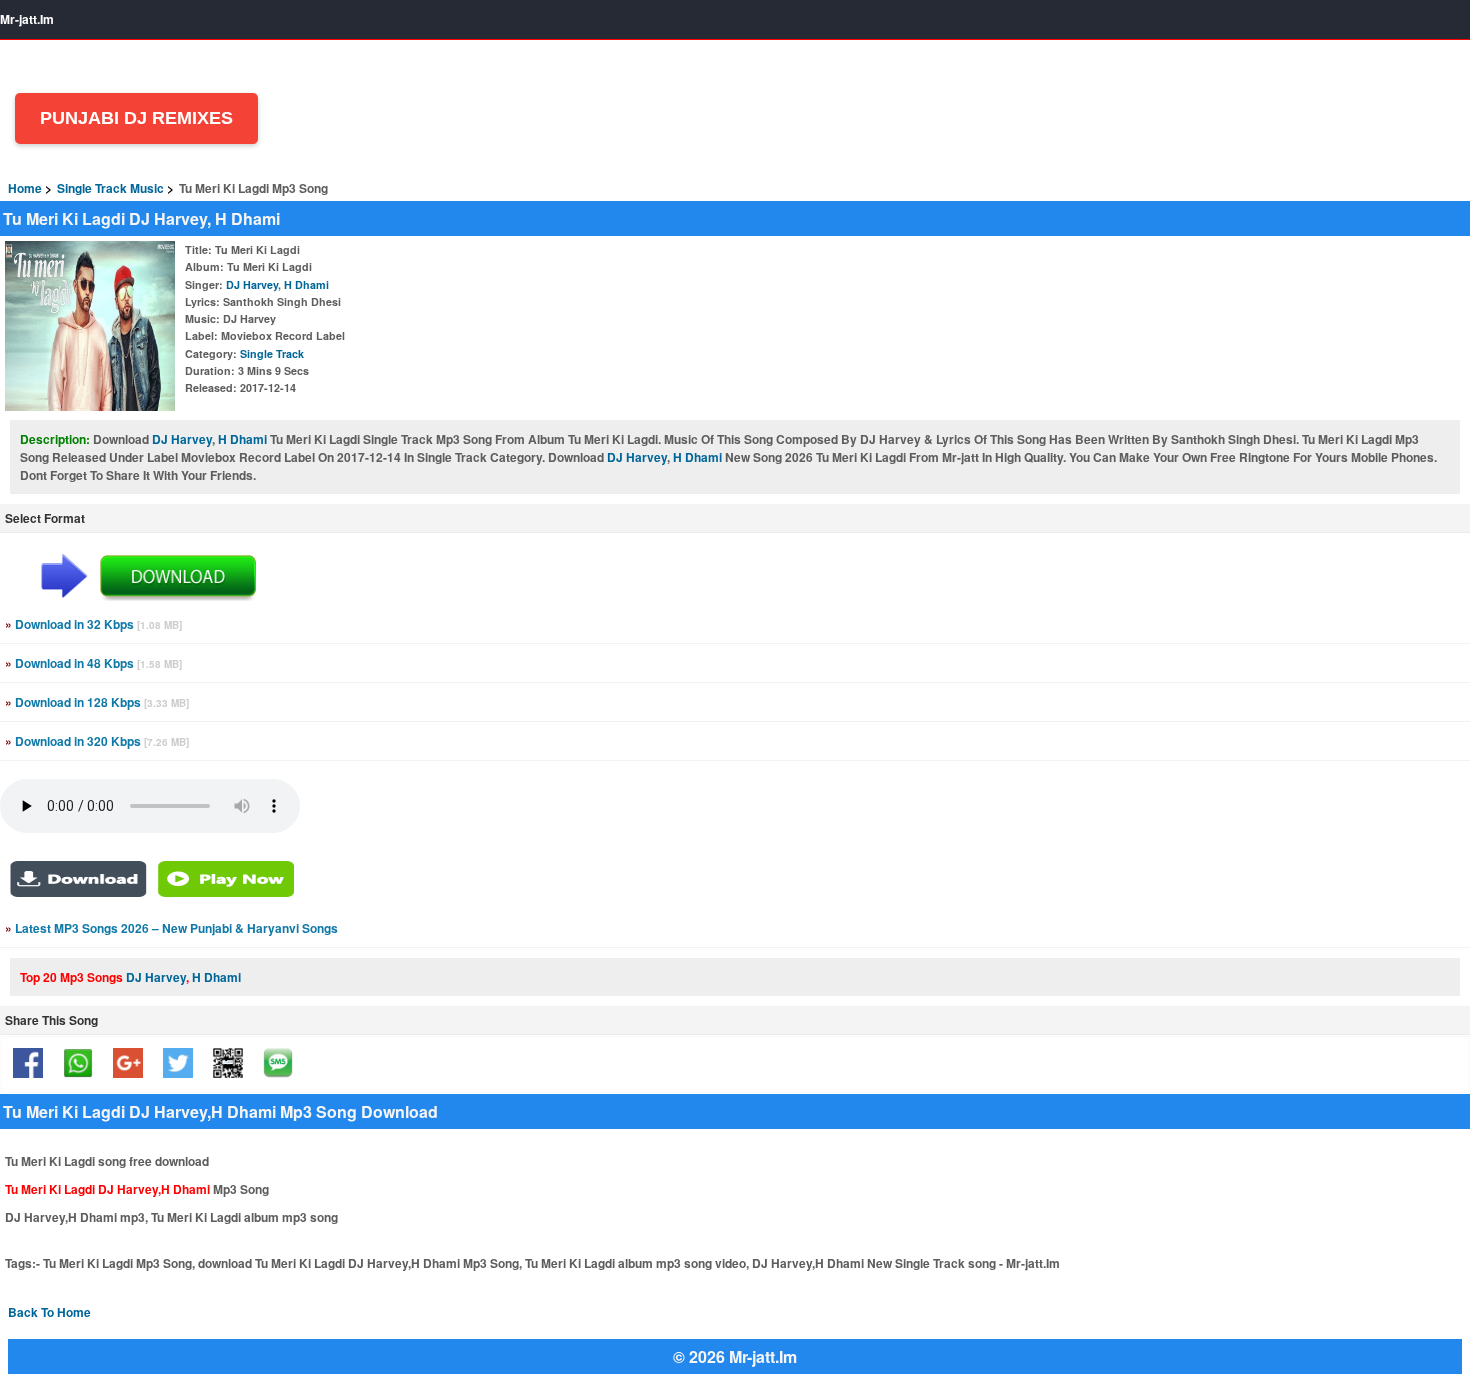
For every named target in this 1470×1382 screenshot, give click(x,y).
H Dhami (306, 284)
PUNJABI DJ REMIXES (136, 118)
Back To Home (49, 1312)
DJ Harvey (252, 284)
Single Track (272, 353)
